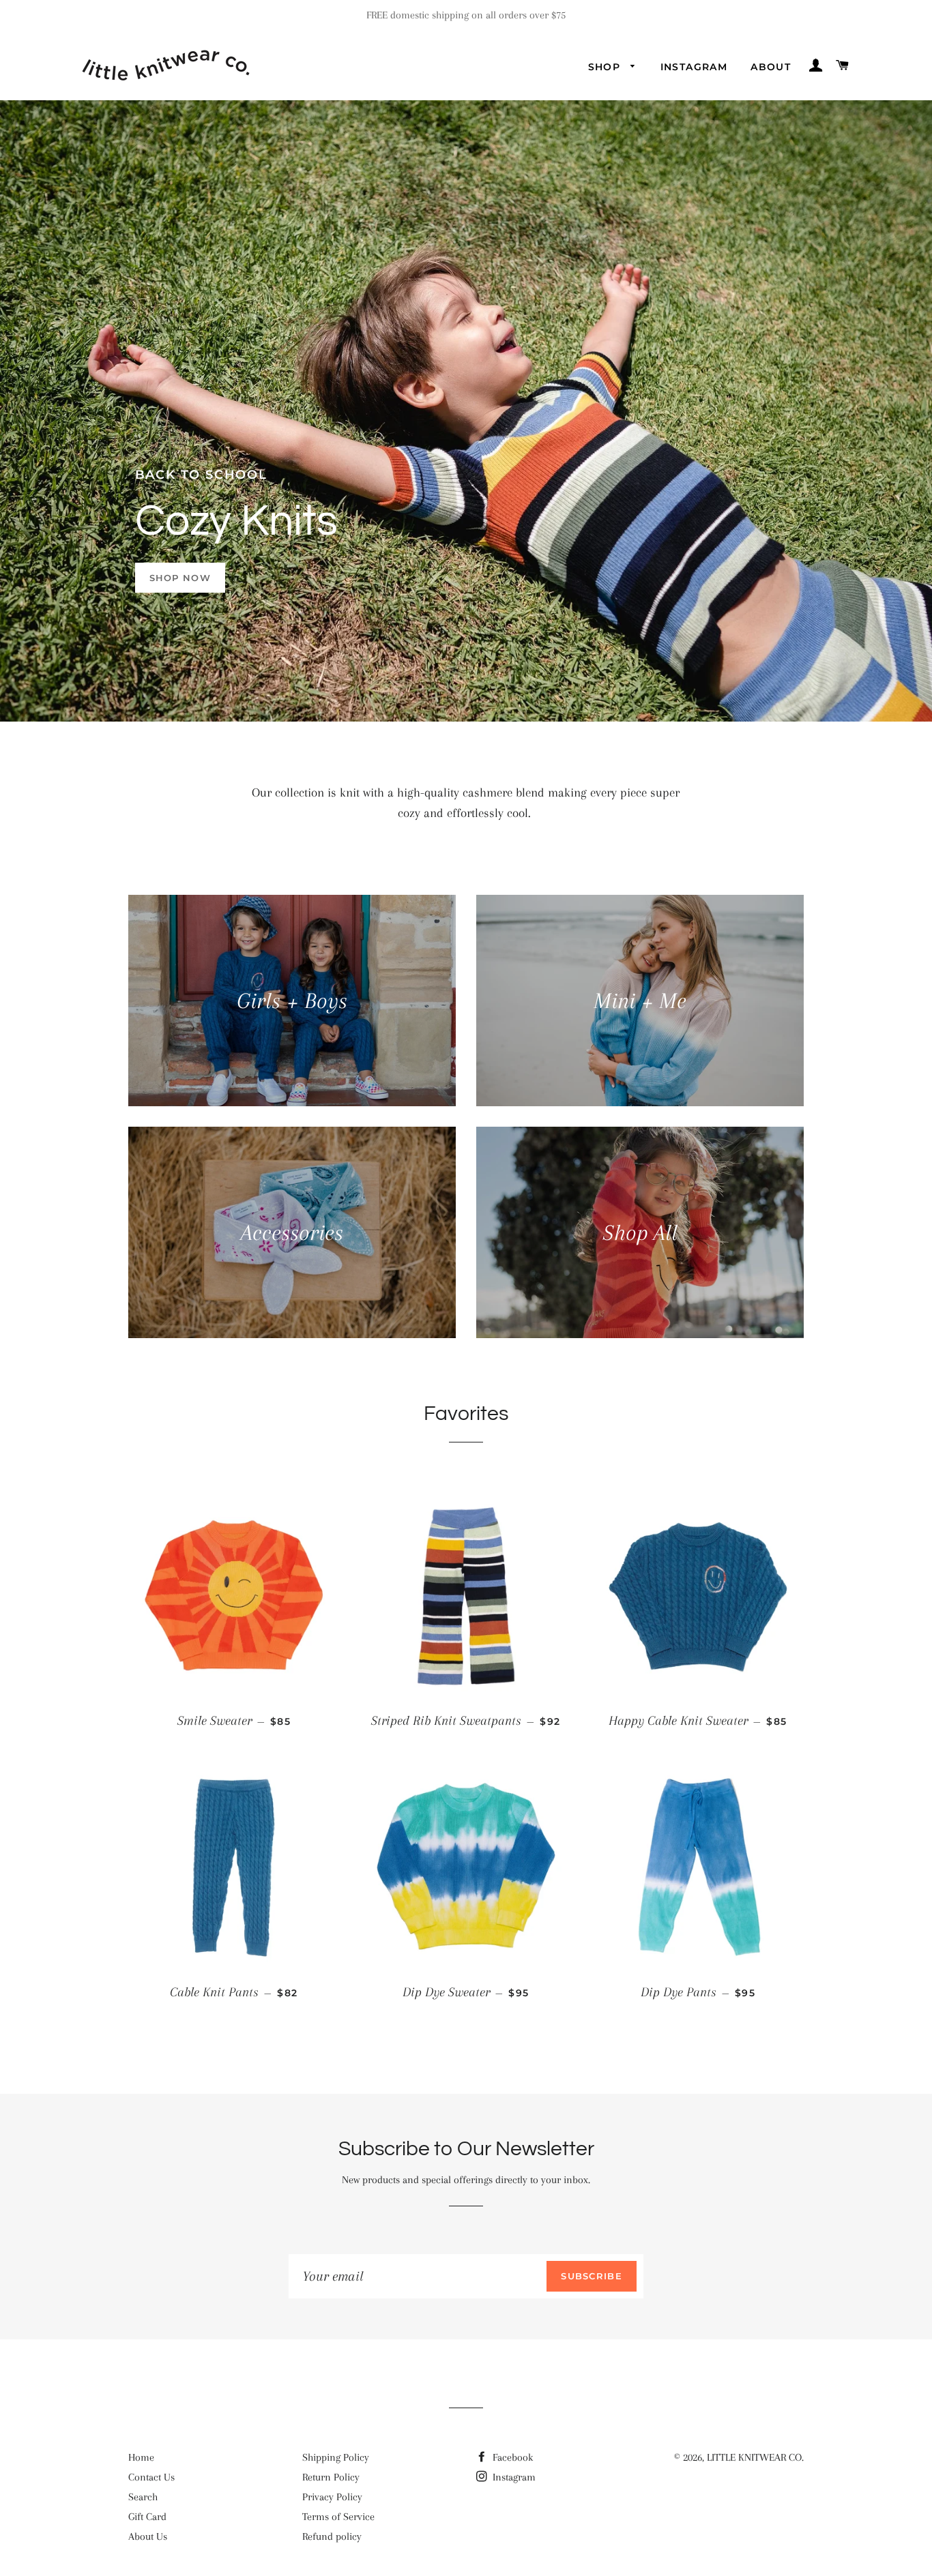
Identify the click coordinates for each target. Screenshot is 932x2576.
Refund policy (332, 2536)
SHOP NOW (180, 578)
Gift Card (147, 2517)
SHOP (606, 67)
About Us (148, 2536)
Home (141, 2457)
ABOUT (771, 67)
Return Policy (331, 2477)
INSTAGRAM (694, 67)
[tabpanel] (466, 411)
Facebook (511, 2457)
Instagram (513, 2477)
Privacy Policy (332, 2497)
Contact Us (151, 2477)
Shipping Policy (336, 2457)
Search (143, 2497)
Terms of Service (338, 2517)
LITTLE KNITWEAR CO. (755, 2457)
